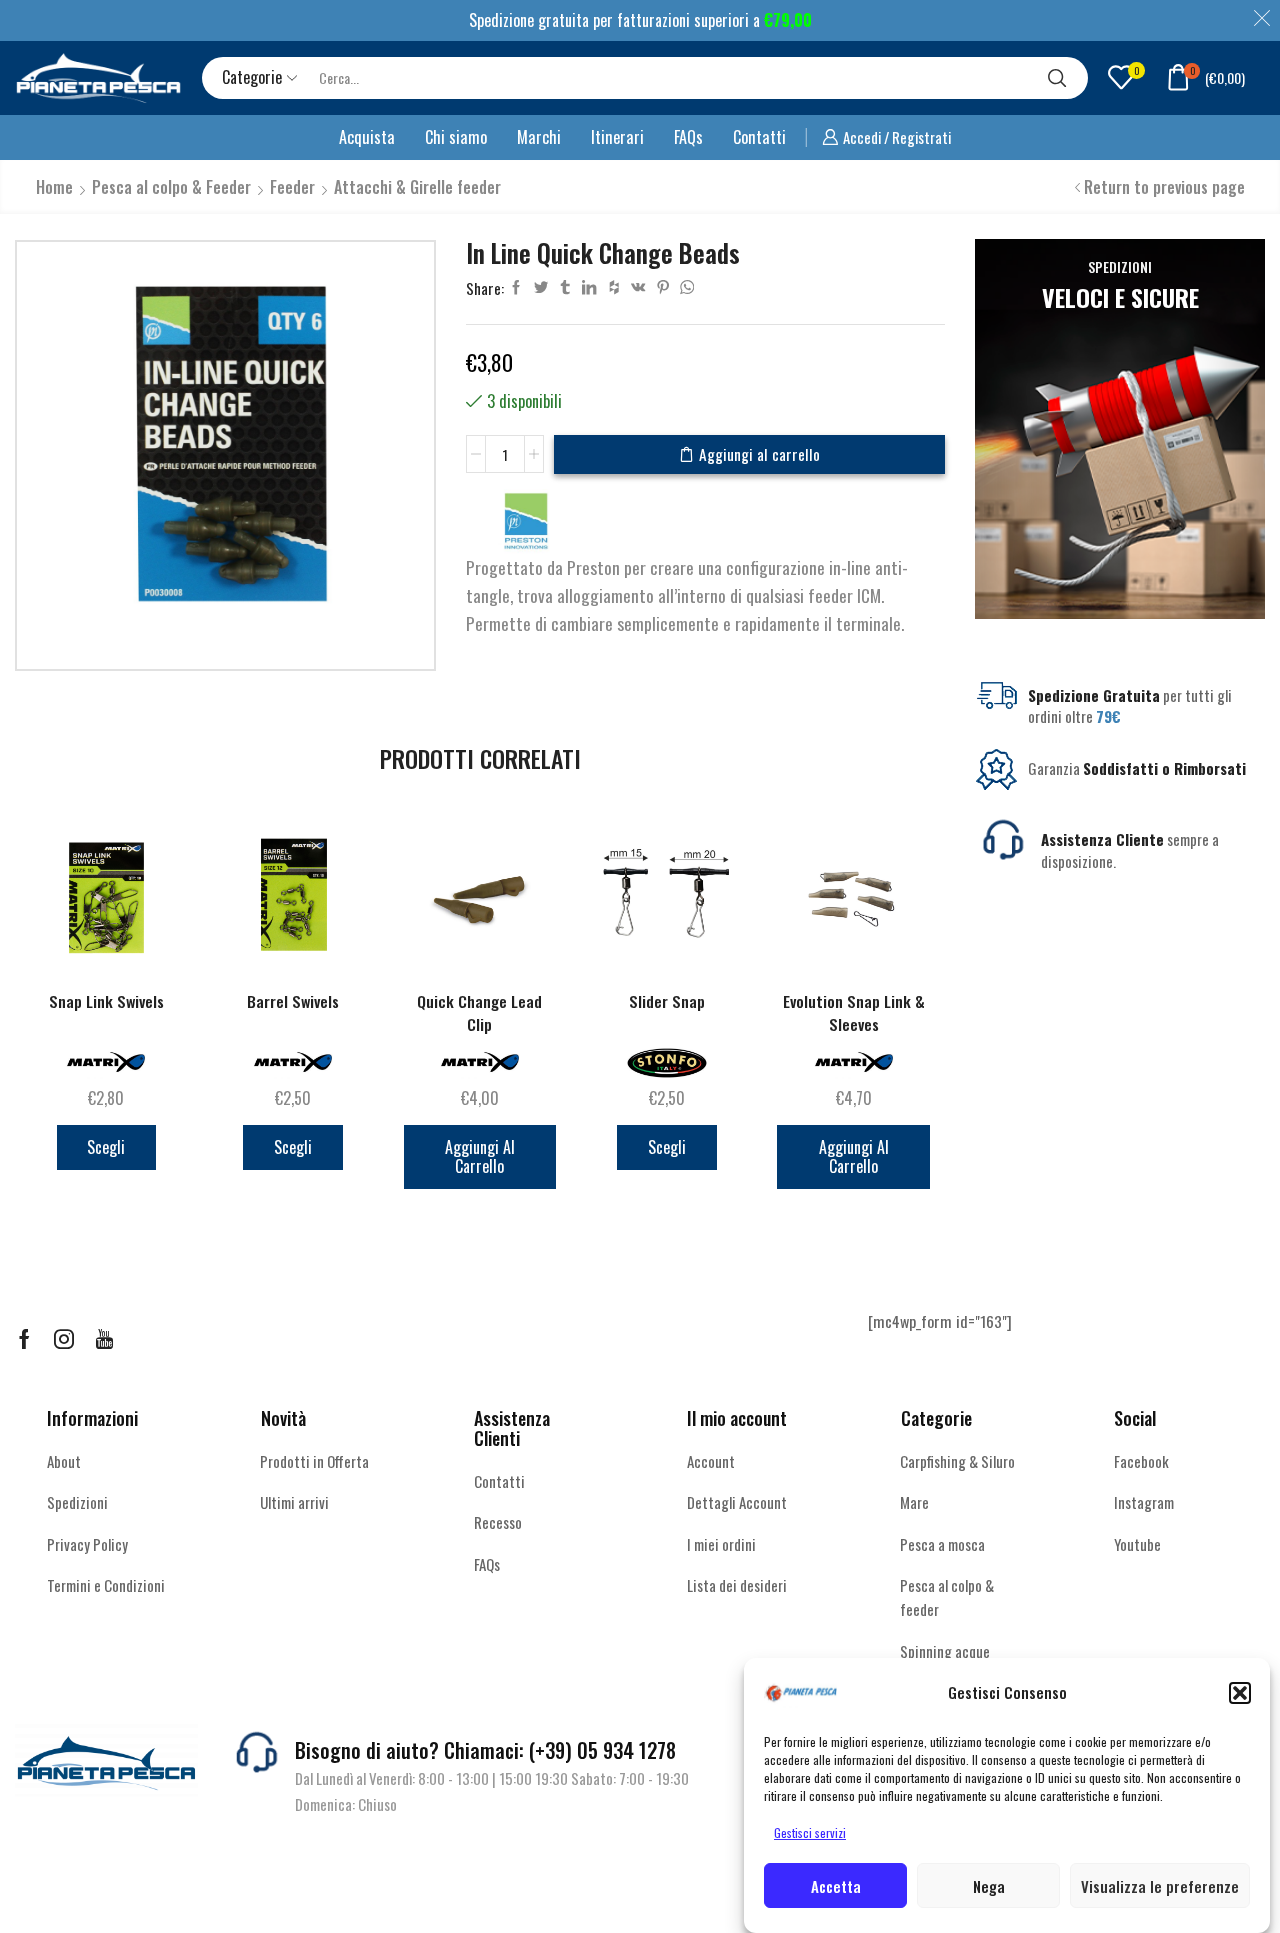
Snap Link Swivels (106, 1001)
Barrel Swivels (293, 1001)
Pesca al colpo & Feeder (171, 187)
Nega (989, 1886)
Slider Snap (667, 1001)
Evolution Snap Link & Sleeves (854, 1013)
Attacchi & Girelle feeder (417, 187)
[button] (1240, 1693)
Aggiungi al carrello (759, 454)
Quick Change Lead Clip (479, 1013)
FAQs (688, 137)
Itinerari (617, 137)
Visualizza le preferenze (1160, 1886)
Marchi (539, 137)
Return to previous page (1164, 187)
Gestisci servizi (810, 1832)
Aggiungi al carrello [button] (480, 1156)
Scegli (106, 1147)
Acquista (367, 137)
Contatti (759, 137)
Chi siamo (456, 137)
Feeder (292, 187)
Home (54, 187)
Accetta (836, 1886)
